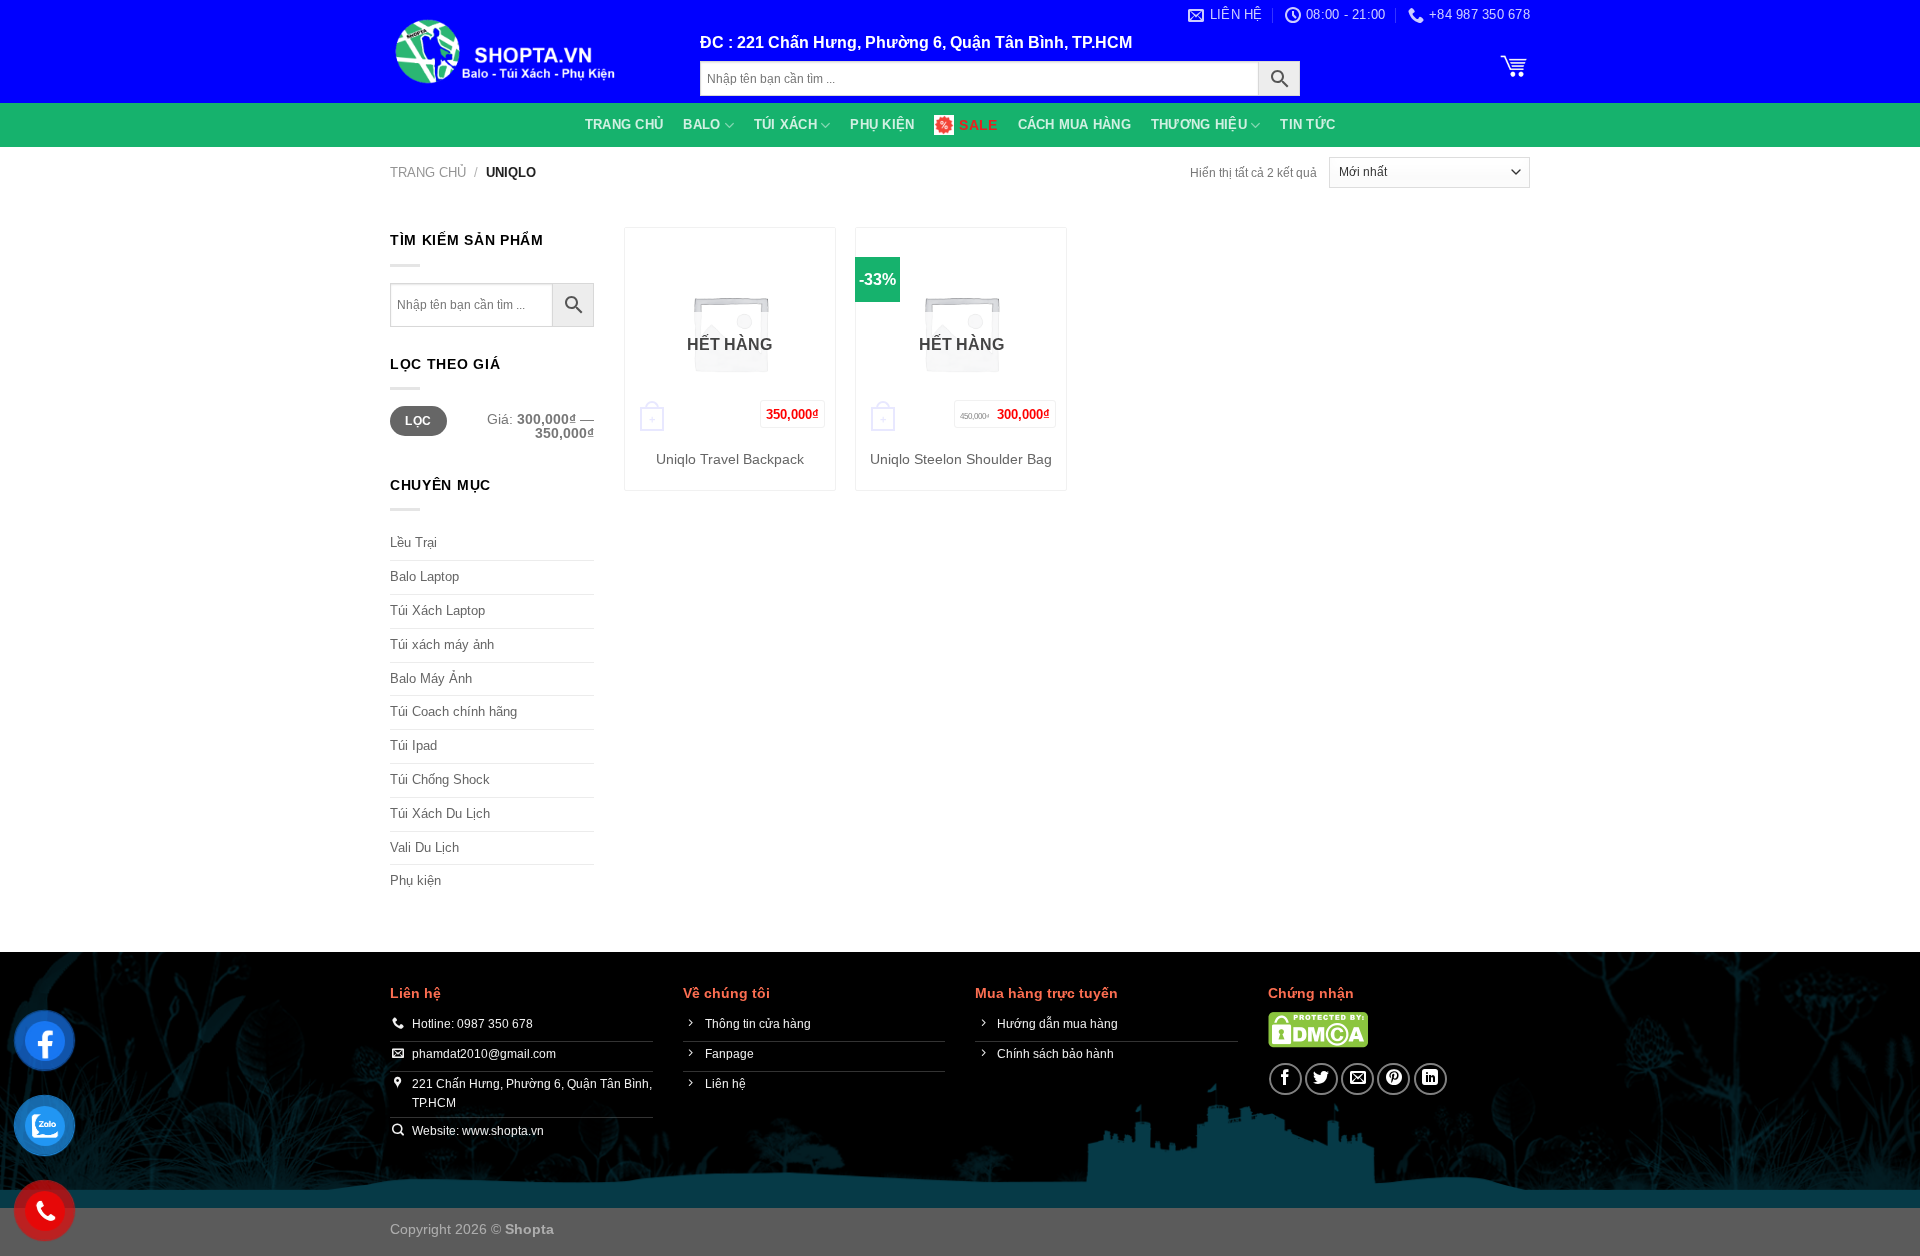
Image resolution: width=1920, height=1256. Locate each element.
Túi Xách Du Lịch (440, 813)
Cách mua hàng (1074, 124)
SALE (978, 125)
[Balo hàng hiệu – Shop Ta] (530, 51)
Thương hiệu (1199, 124)
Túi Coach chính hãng (453, 711)
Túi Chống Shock (440, 779)
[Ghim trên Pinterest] (1393, 1079)
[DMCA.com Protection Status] (1318, 1028)
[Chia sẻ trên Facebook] (1285, 1079)
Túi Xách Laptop (437, 610)
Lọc (418, 421)
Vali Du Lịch (424, 847)
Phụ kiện (882, 124)
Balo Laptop (424, 576)
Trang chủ (624, 124)
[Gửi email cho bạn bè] (1357, 1079)
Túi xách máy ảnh (442, 644)
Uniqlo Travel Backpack (730, 459)
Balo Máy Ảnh (431, 678)
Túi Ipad (413, 745)
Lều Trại (413, 542)
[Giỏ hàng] (1514, 64)
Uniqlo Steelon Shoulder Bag (961, 459)
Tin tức (1307, 124)
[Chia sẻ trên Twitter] (1321, 1079)
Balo (701, 124)
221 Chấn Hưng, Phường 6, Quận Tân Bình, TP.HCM (934, 42)
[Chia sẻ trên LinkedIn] (1430, 1079)
